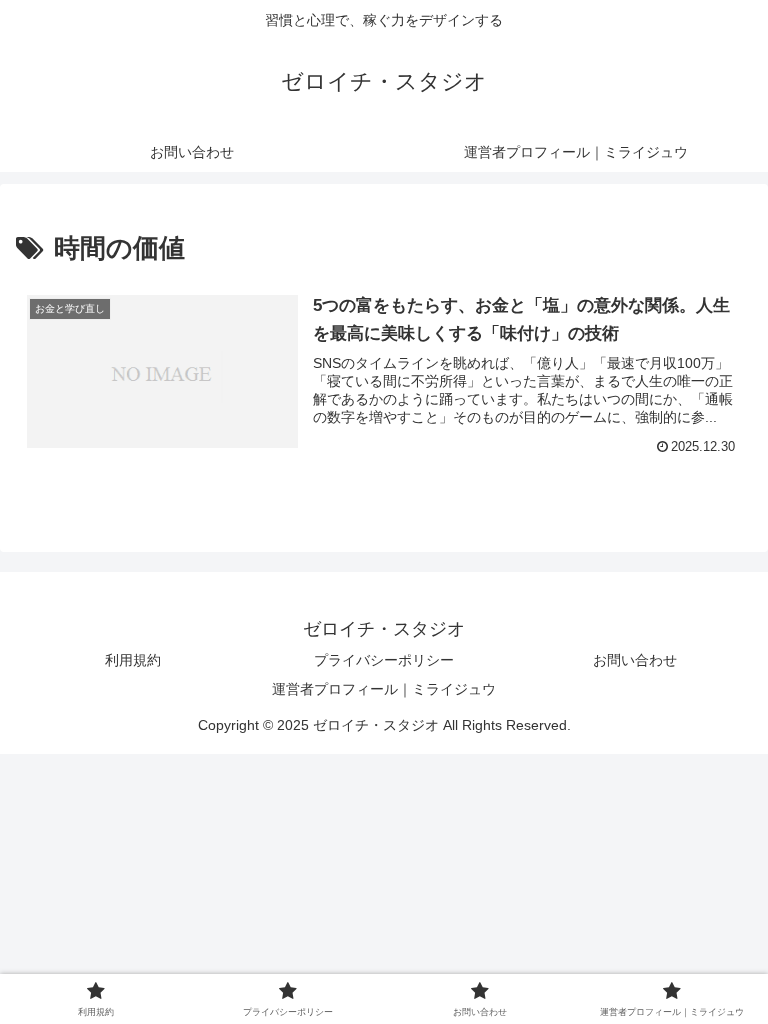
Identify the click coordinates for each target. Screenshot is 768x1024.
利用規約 (133, 660)
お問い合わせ (635, 660)
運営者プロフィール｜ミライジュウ (384, 689)
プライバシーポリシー (384, 660)
